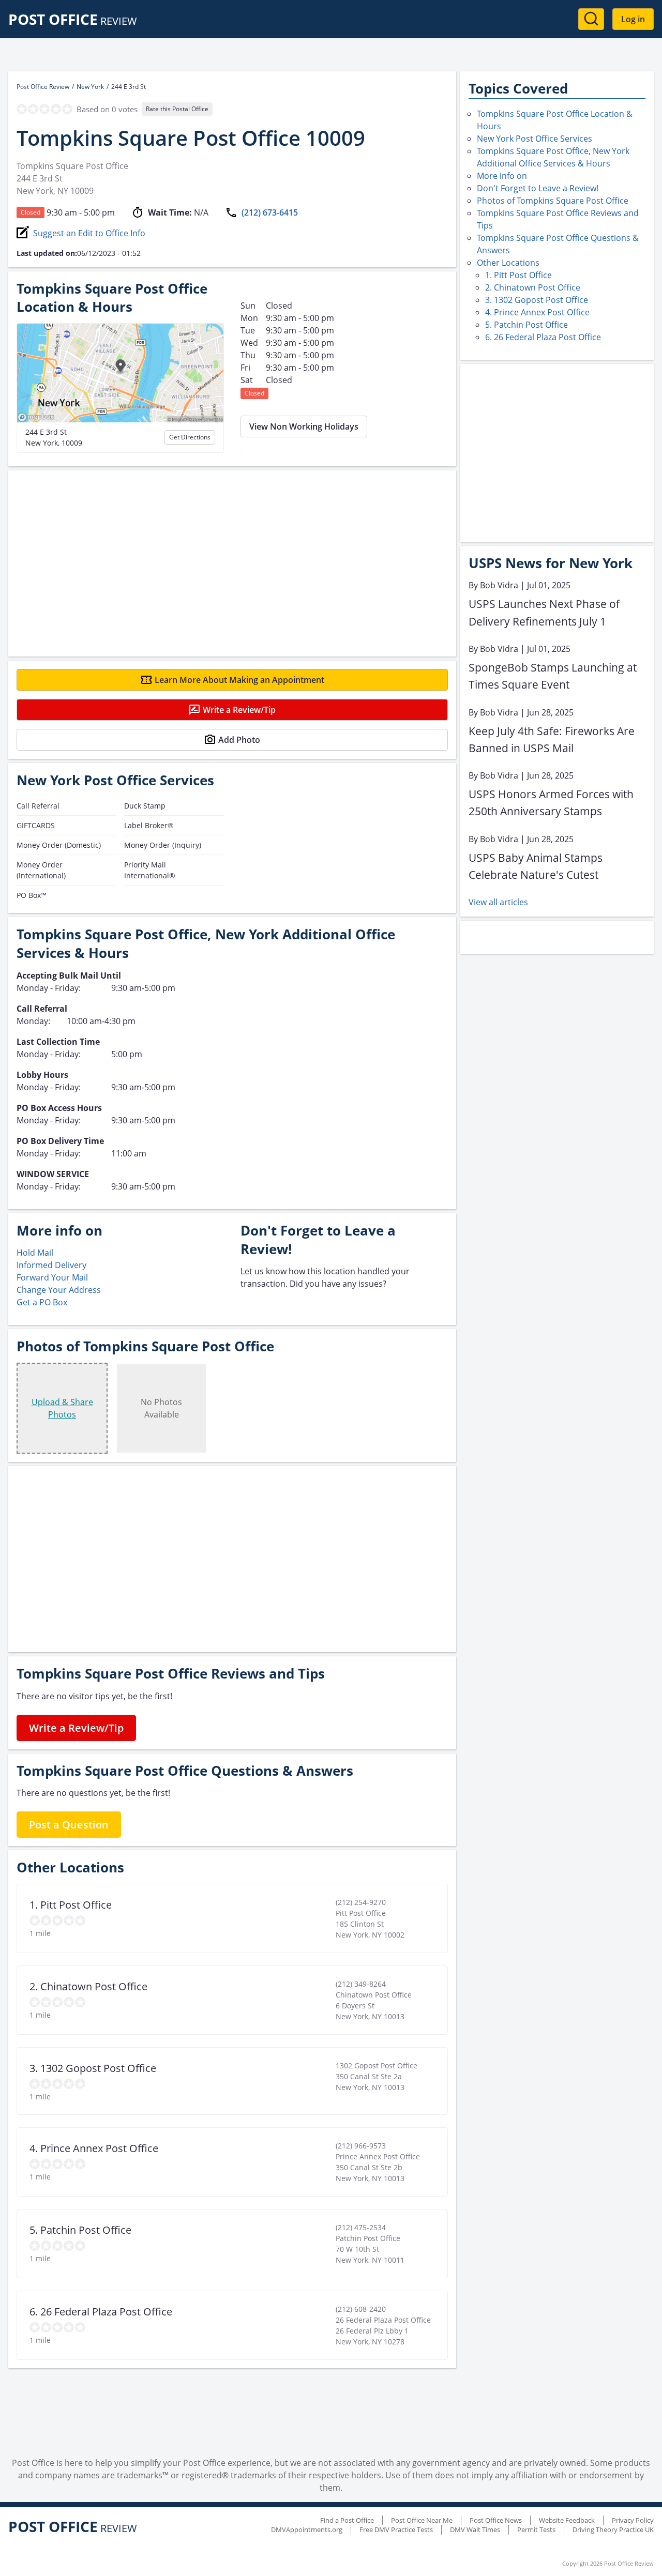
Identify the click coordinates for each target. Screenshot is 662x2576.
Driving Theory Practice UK (613, 2529)
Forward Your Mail (52, 1277)
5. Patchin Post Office (526, 325)
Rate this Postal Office (177, 109)
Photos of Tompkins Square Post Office (553, 201)
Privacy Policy (633, 2520)
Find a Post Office (347, 2520)
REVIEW (73, 21)
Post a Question (69, 1825)
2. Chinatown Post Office (533, 287)
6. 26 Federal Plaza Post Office (543, 337)
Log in (633, 19)
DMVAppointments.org (307, 2529)
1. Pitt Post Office (518, 275)
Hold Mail (35, 1253)
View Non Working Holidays (304, 426)
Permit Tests (536, 2529)
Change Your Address (59, 1290)
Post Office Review (43, 87)
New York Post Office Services (535, 139)
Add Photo (239, 740)
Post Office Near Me (422, 2520)
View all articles (498, 902)
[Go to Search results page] (591, 19)
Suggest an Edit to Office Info (89, 233)
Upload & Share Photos (62, 1408)
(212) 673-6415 (270, 212)
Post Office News (496, 2520)
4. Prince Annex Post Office (537, 312)
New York (90, 87)
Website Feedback (567, 2520)
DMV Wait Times (475, 2529)
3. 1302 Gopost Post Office (537, 300)
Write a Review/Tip (239, 710)
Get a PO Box (42, 1302)
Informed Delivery (51, 1265)
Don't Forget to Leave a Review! (538, 188)
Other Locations (508, 263)
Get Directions (190, 437)
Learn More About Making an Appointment (239, 680)
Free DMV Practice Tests (396, 2529)
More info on (502, 176)
